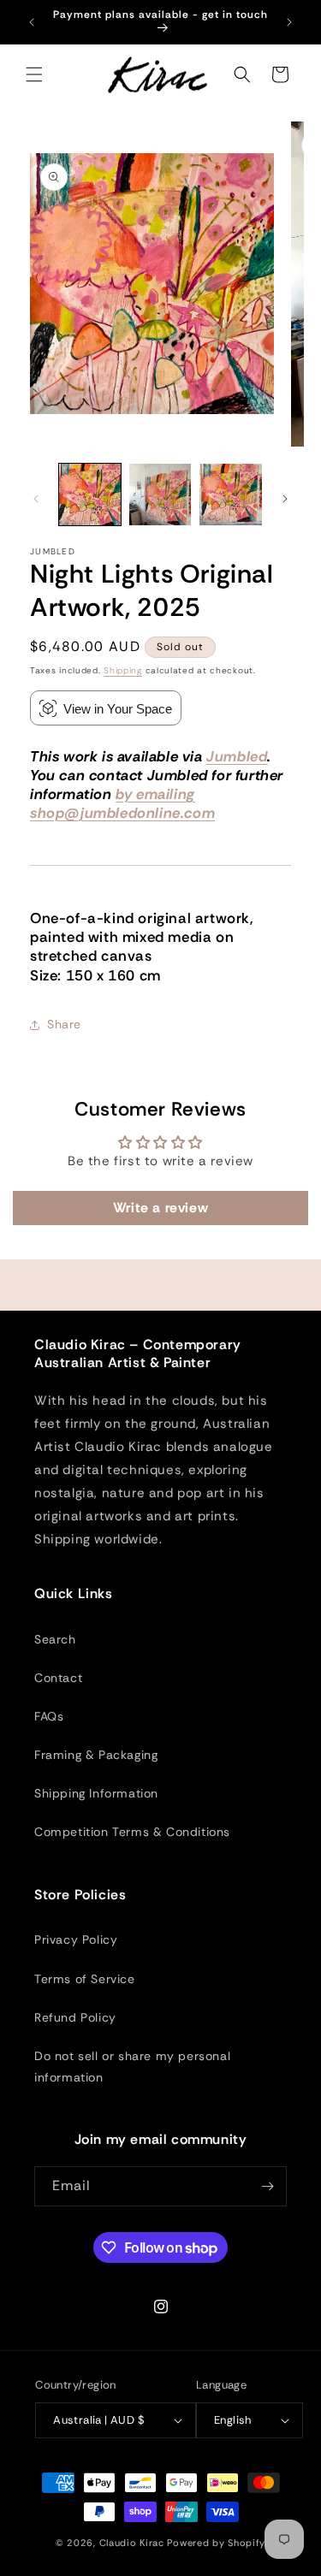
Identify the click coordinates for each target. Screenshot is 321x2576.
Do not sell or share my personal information (132, 2067)
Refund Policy (75, 2017)
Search (55, 1639)
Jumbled (237, 756)
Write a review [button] (160, 1208)
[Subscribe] (267, 2186)
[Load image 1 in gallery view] (90, 494)
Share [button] (64, 1024)
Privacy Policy (76, 1939)
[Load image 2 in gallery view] (160, 494)
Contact (58, 1678)
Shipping (123, 670)
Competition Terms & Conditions (132, 1832)
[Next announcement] (289, 22)
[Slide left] (36, 499)
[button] (34, 74)
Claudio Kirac (132, 2543)
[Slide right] (285, 499)
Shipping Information (96, 1793)
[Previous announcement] (32, 22)
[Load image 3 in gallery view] (230, 494)
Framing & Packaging (96, 1755)
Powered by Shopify (216, 2543)
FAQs (49, 1716)
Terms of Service (85, 1979)
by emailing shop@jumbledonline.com (122, 803)
